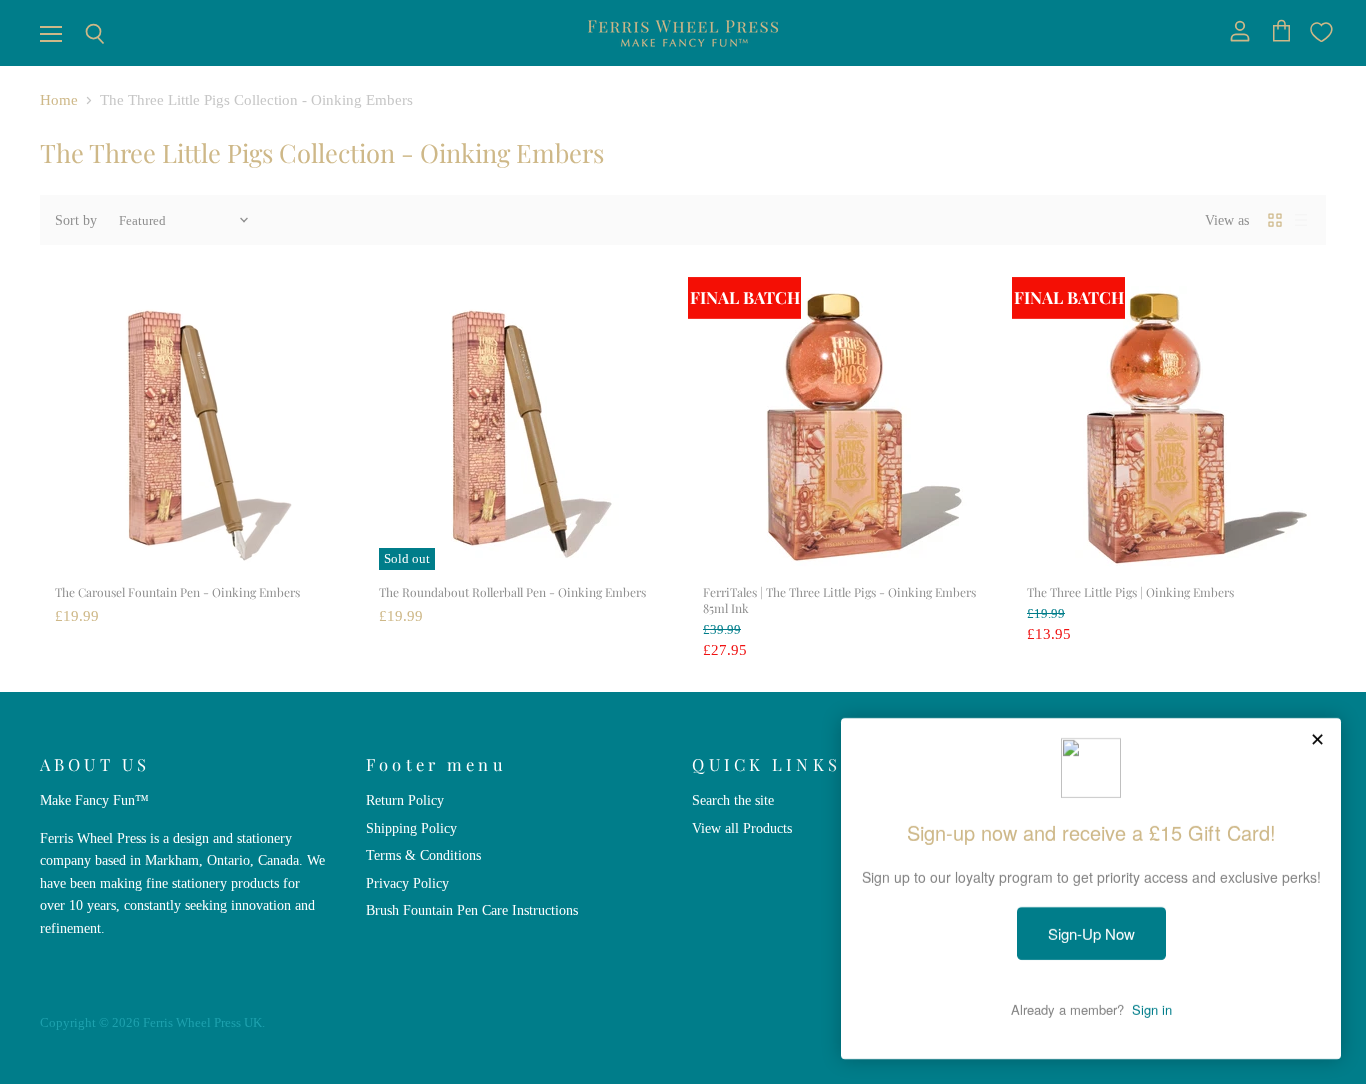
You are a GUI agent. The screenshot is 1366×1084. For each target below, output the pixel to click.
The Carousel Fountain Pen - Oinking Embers (177, 592)
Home (59, 100)
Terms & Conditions (423, 855)
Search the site (733, 800)
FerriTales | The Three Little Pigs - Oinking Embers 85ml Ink (839, 600)
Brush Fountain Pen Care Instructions (472, 910)
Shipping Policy (411, 828)
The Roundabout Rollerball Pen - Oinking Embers (512, 592)
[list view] (1301, 220)
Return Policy (405, 800)
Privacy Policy (407, 883)
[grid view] (1275, 220)
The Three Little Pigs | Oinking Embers (1130, 592)
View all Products (742, 828)
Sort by (76, 220)
